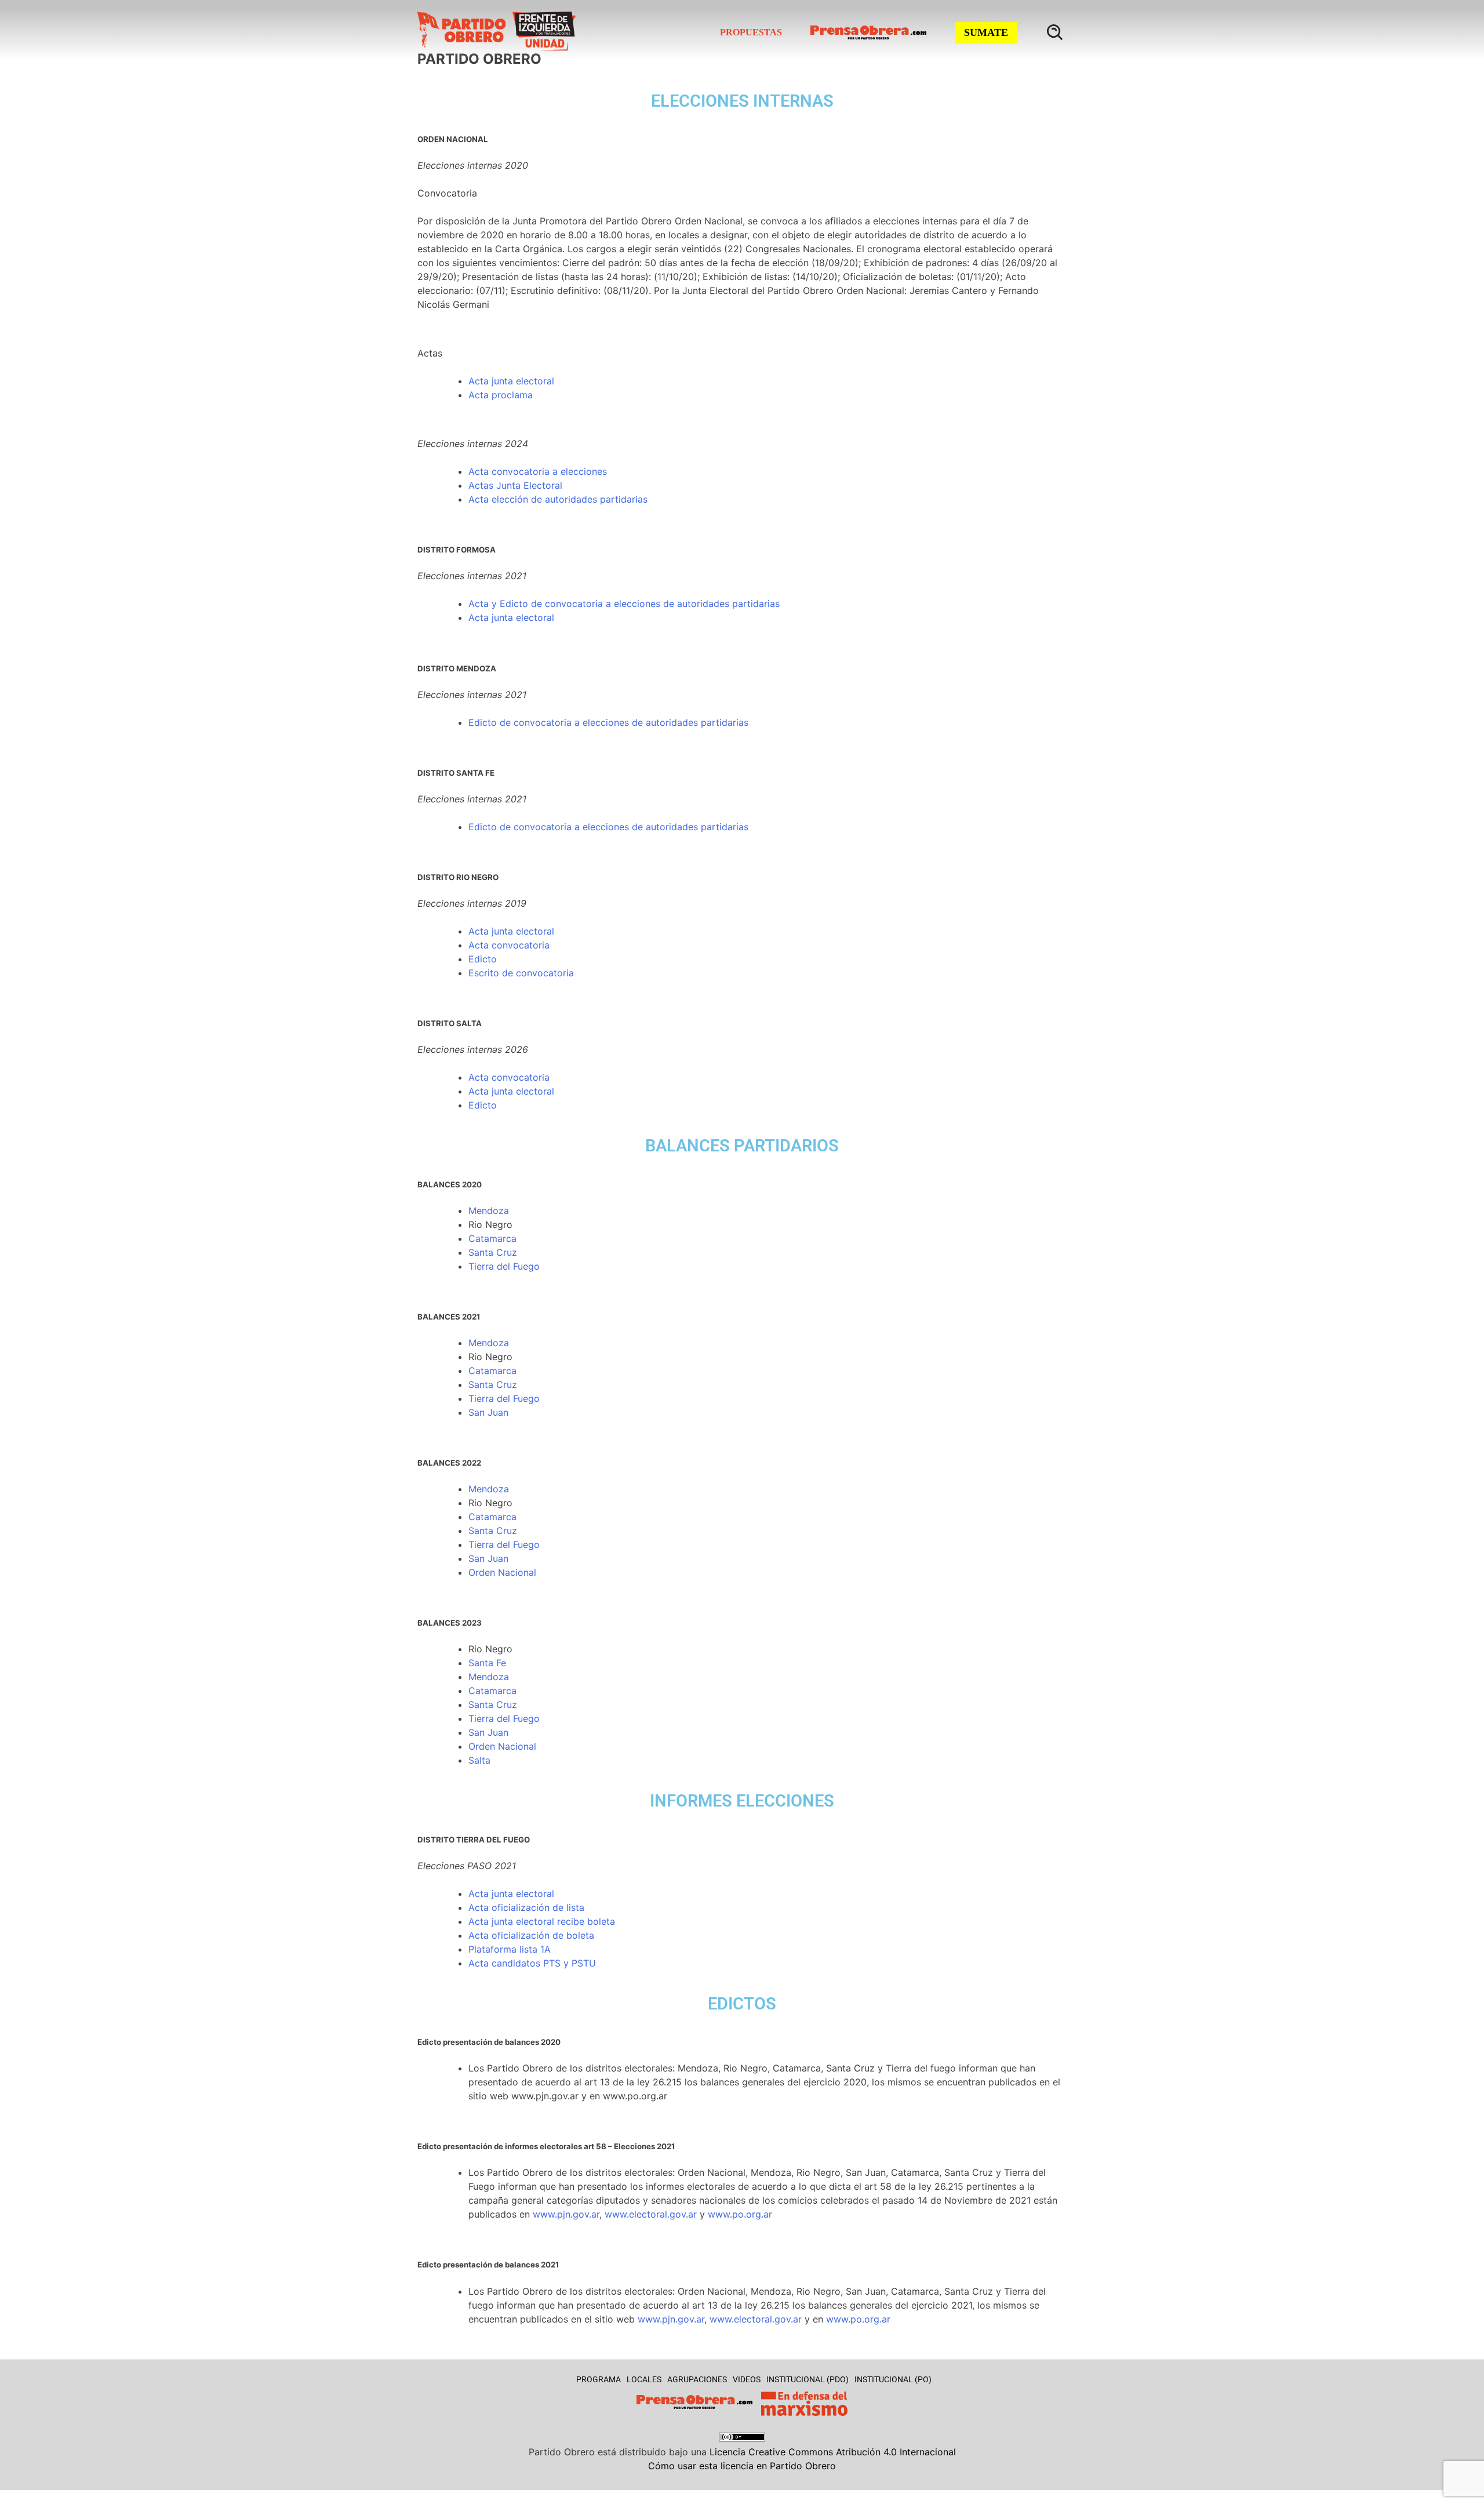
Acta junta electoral (511, 381)
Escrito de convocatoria (521, 973)
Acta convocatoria (509, 945)
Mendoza (489, 1211)
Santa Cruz (493, 1252)
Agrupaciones (697, 2379)
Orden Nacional (502, 1572)
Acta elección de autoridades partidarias (558, 499)
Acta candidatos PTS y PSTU (532, 1963)
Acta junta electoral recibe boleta (542, 1921)
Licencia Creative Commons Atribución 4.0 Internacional (833, 2452)
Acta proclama (501, 395)
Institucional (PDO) (808, 2379)
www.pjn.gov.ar (566, 2214)
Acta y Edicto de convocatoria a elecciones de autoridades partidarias (624, 604)
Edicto (483, 722)
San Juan (488, 1412)
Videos (747, 2379)
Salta (479, 1760)
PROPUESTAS (751, 32)
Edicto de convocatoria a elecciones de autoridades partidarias (608, 827)
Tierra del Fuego (504, 1266)
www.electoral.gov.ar (651, 2214)
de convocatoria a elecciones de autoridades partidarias (623, 722)
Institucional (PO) (893, 2379)
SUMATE (986, 32)
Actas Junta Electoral (515, 485)
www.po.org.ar (740, 2214)
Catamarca (492, 1238)
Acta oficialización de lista (526, 1907)
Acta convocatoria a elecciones (538, 471)
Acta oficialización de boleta (531, 1935)
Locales (644, 2379)
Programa (599, 2379)
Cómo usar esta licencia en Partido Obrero (742, 2466)
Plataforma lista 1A (510, 1949)
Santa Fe (487, 1663)
